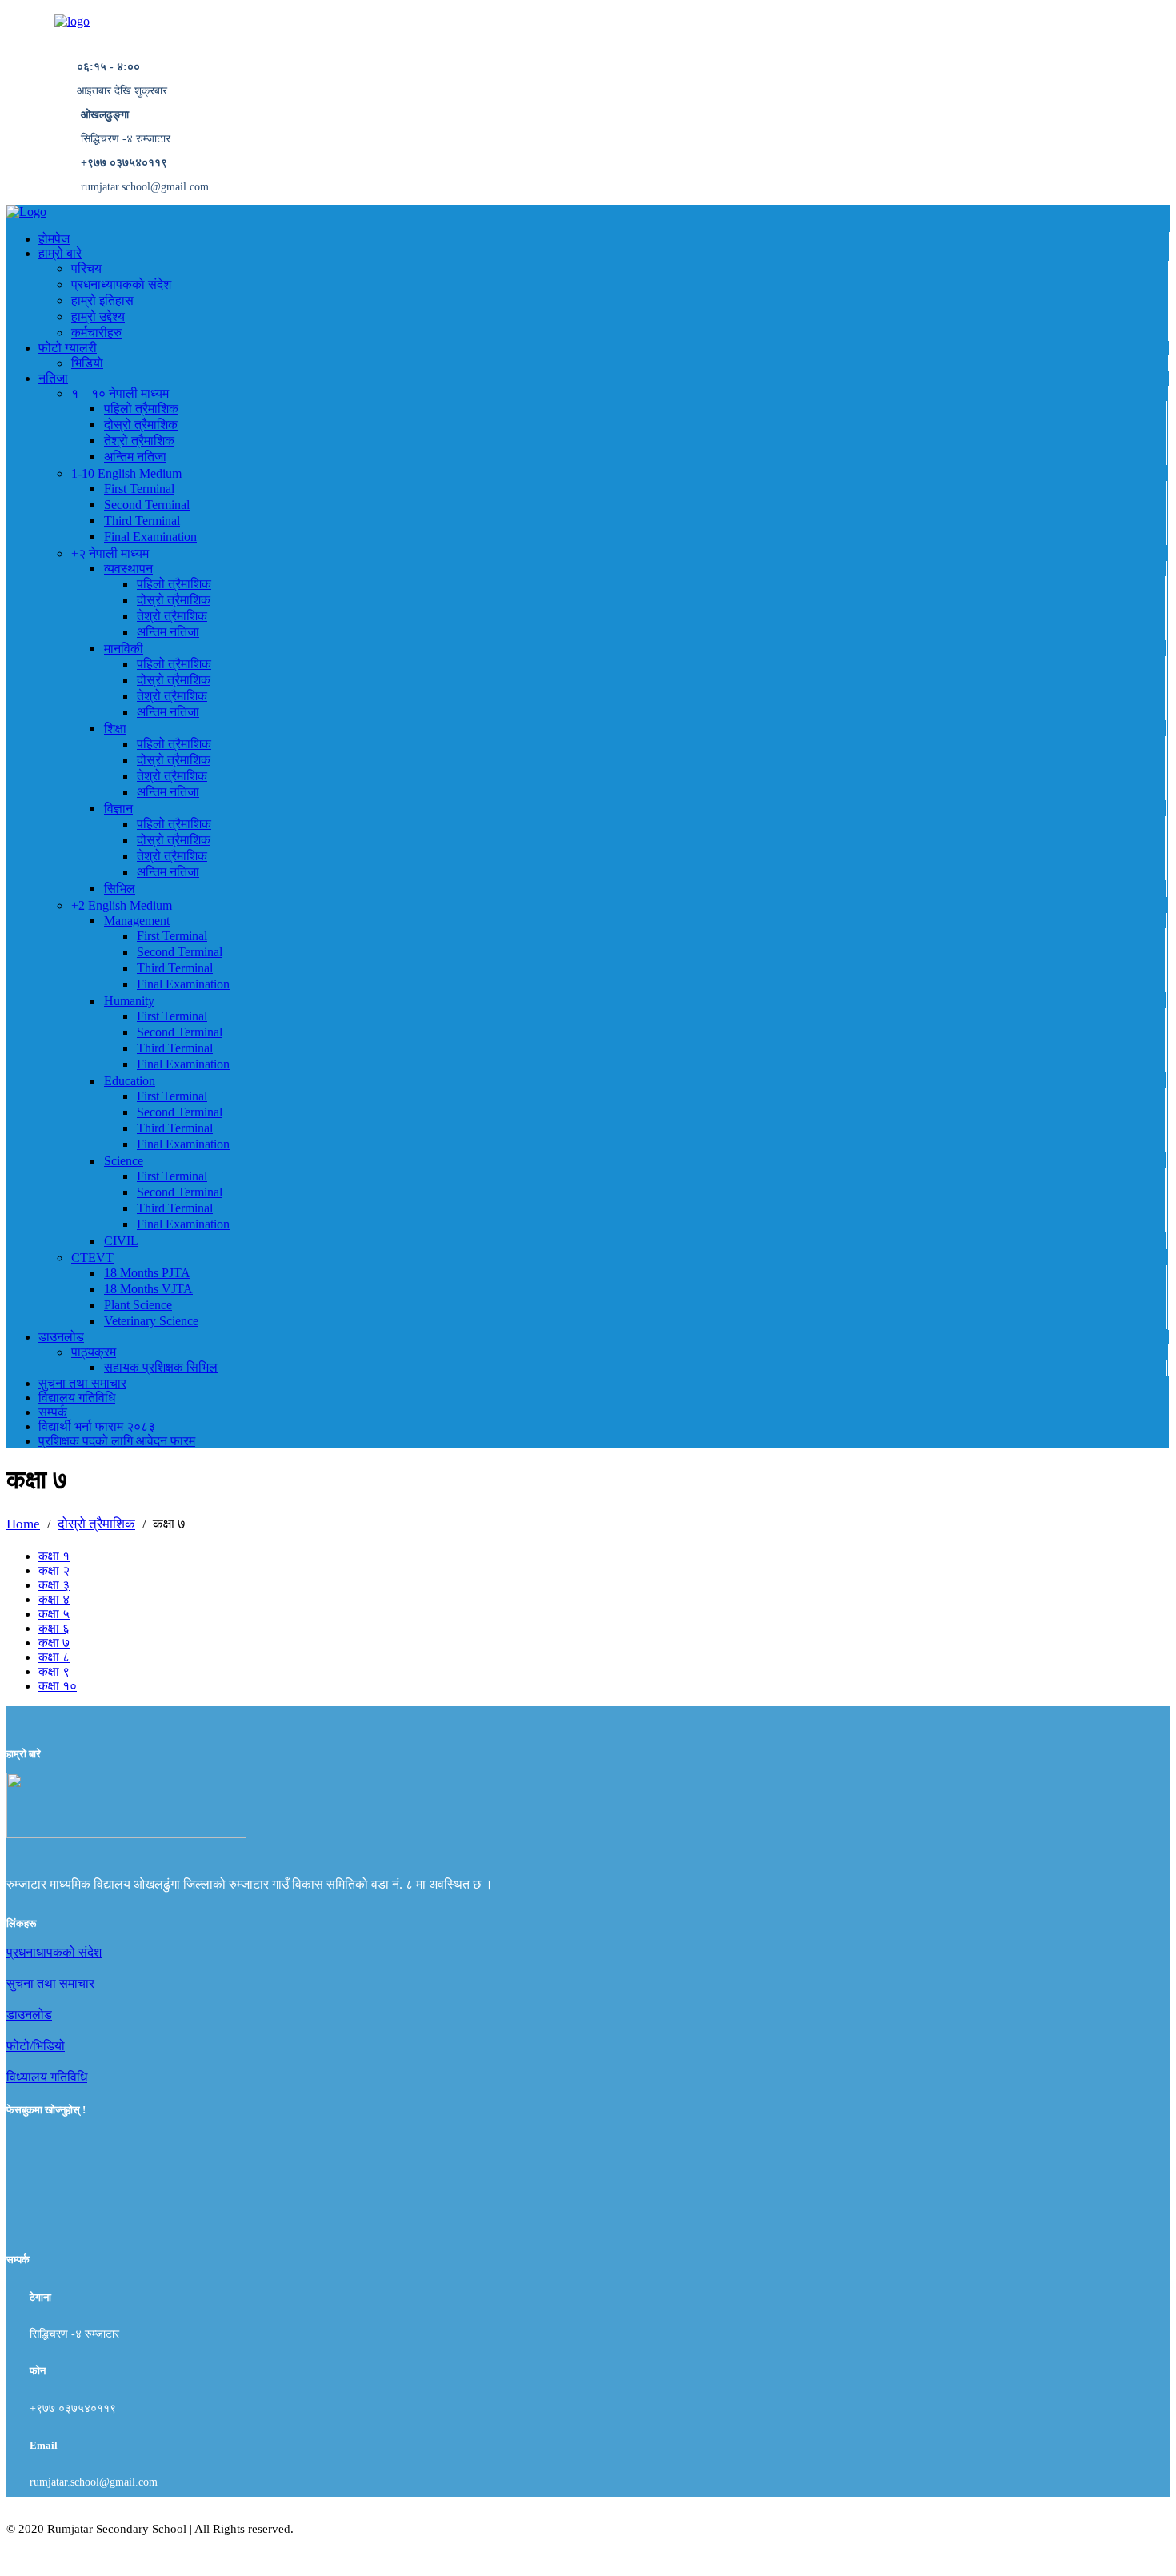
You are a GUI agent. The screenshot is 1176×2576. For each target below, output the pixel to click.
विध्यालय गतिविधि (47, 2077)
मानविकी (124, 649)
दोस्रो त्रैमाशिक (141, 425)
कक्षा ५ (54, 1614)
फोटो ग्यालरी (68, 348)
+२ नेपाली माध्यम (110, 553)
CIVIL (121, 1241)
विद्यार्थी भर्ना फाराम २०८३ (97, 1426)
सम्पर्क (53, 1412)
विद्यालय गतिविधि (77, 1398)
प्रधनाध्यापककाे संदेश (121, 284)
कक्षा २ (54, 1570)
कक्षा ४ (54, 1599)
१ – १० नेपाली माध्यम (120, 393)
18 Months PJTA (147, 1273)
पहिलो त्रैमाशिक (141, 409)
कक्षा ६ (54, 1628)
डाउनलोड (61, 1337)
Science (124, 1161)
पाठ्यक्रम (94, 1352)
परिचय (86, 268)
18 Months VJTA (148, 1289)
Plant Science (138, 1305)
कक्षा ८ (54, 1657)
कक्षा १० (58, 1686)
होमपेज (54, 239)
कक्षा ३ (54, 1585)
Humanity (129, 1001)
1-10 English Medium (126, 473)
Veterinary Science (151, 1321)
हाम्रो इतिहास (102, 300)
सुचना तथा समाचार (82, 1383)
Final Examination (150, 537)
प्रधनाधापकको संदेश (54, 1952)
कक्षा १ (54, 1556)
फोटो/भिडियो (36, 2046)
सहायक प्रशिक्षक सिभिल (161, 1367)
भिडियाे (87, 363)
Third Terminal (142, 521)
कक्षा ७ (54, 1643)
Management (137, 921)
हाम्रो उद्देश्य (98, 316)
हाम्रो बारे (60, 253)
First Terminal (139, 489)
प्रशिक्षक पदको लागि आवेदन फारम (117, 1441)
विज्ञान (118, 809)
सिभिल (120, 889)
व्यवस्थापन (128, 569)
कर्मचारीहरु (96, 333)
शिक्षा (115, 729)
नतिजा (53, 378)
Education (130, 1081)
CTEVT (92, 1258)
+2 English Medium (122, 905)
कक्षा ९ (54, 1671)
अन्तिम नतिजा (135, 457)
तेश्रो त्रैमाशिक (139, 441)
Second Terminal (147, 505)
